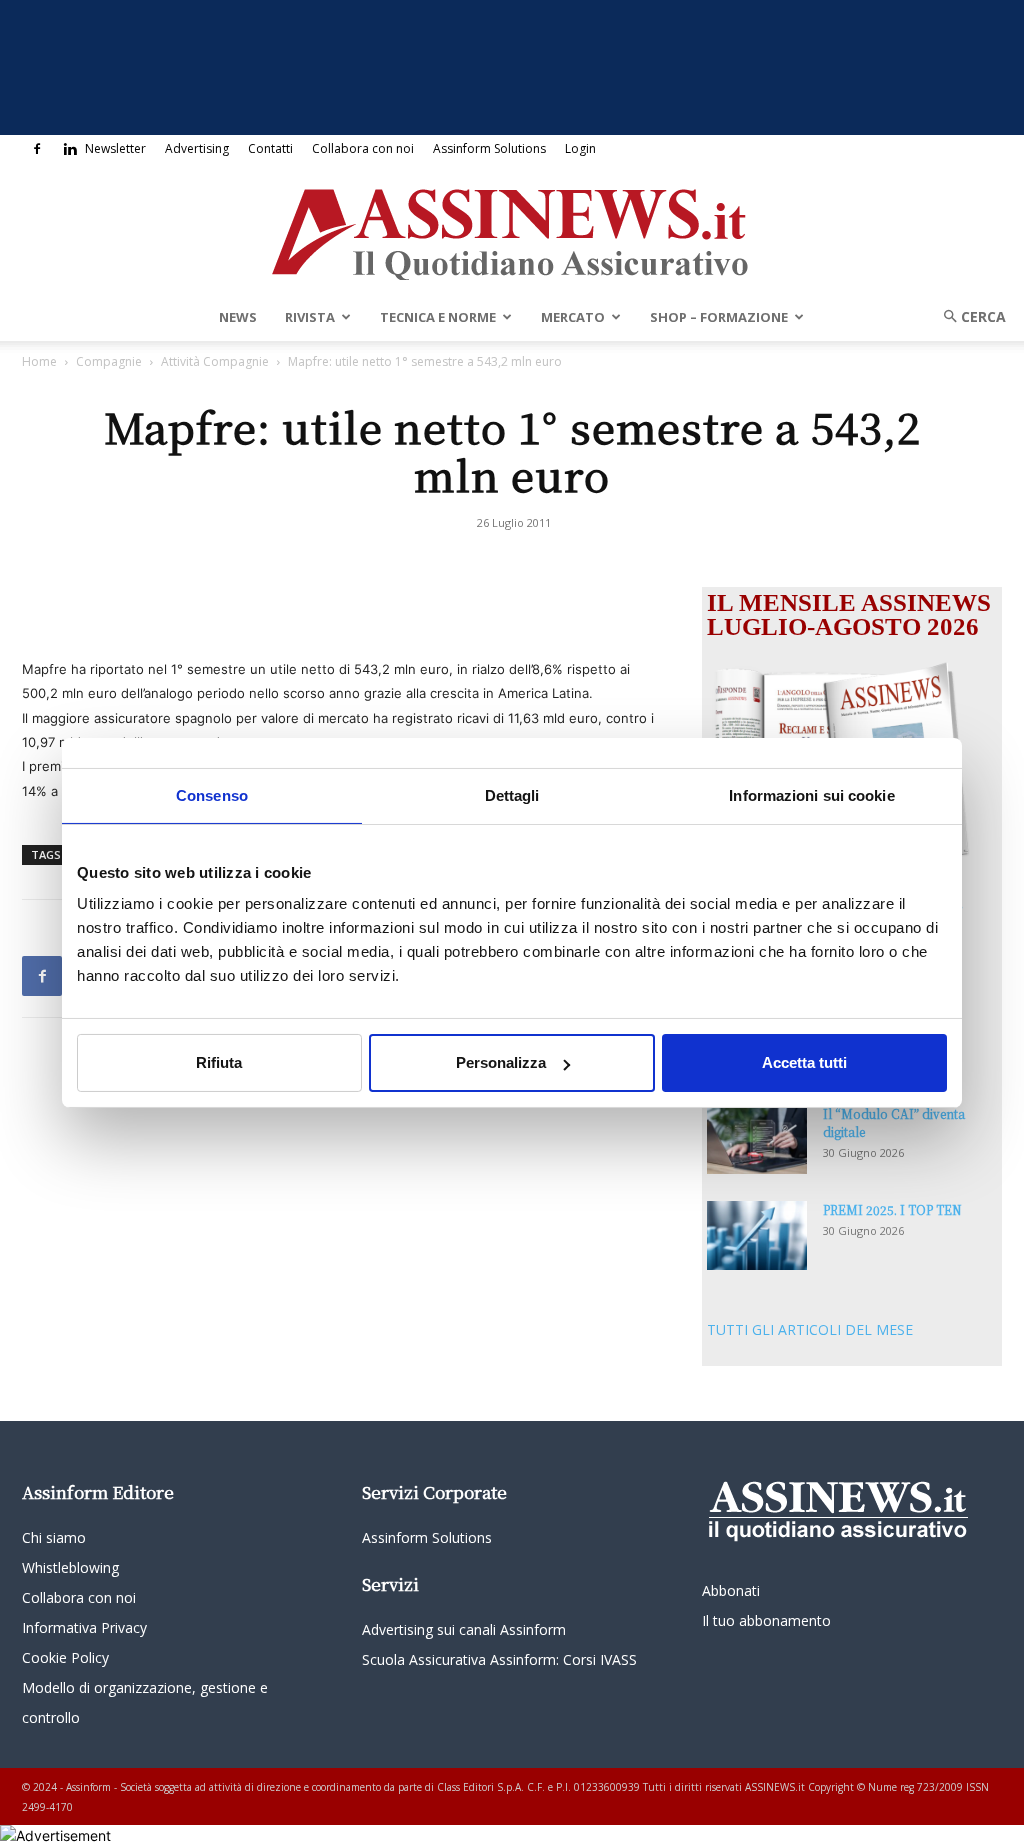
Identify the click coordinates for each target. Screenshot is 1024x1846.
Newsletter (115, 148)
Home (39, 361)
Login (580, 148)
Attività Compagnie (215, 361)
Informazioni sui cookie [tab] (811, 795)
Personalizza (501, 1062)
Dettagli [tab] (512, 795)
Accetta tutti (804, 1062)
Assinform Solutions (489, 148)
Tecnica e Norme (438, 317)
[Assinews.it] (512, 229)
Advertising (197, 148)
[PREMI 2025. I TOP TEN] (757, 1235)
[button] (968, 316)
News (238, 317)
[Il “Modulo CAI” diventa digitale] (757, 1139)
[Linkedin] (70, 149)
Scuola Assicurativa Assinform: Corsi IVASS (499, 1659)
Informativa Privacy (84, 1627)
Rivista (310, 317)
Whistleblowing (70, 1567)
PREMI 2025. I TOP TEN (892, 1209)
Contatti (270, 148)
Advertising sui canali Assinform (464, 1629)
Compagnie (109, 361)
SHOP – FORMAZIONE (719, 317)
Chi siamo (54, 1537)
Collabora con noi (363, 148)
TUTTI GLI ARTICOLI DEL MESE (810, 1329)
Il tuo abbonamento (766, 1620)
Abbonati (731, 1590)
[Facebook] (37, 149)
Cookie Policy (65, 1657)
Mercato (573, 317)
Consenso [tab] (212, 795)
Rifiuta (219, 1062)
